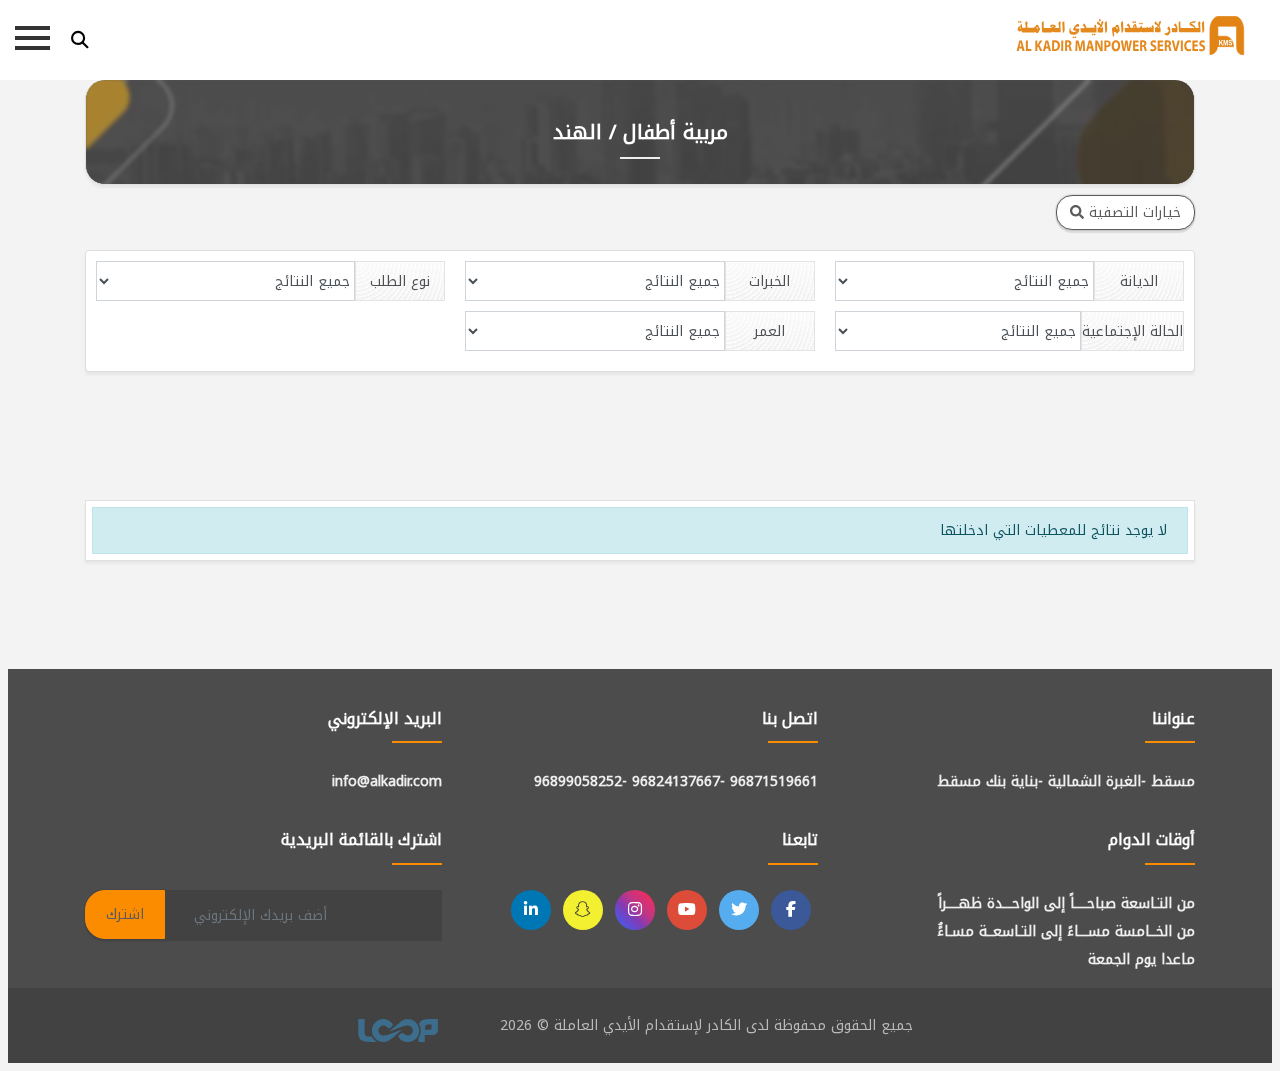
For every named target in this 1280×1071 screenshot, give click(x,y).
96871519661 (774, 781)
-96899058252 (580, 781)
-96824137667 (678, 781)
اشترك (125, 914)
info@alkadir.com (387, 781)
